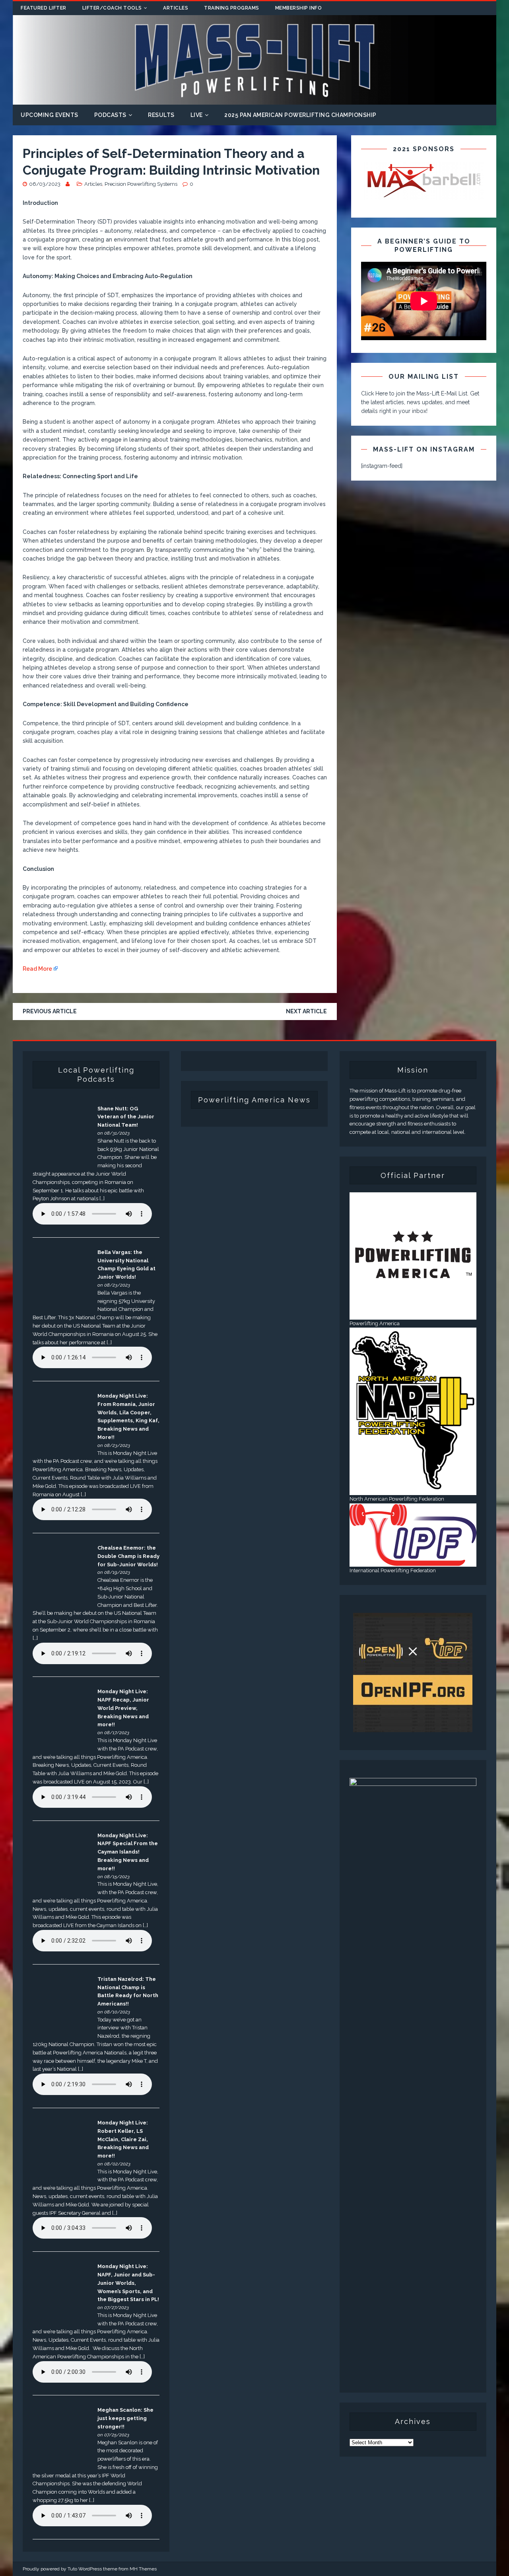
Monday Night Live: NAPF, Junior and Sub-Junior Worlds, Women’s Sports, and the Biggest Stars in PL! (128, 2283)
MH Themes (143, 2569)
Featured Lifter (44, 8)
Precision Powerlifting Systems (141, 184)
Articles (176, 8)
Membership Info (299, 8)
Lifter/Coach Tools (112, 8)
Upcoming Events (50, 115)
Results (161, 115)
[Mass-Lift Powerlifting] (254, 100)
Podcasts (110, 115)
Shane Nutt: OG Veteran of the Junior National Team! (126, 1117)
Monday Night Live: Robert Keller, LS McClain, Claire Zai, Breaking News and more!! (123, 2139)
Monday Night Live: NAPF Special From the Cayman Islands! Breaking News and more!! (128, 1852)
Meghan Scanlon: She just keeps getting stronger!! (125, 2418)
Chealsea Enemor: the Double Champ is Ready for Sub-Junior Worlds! (128, 1556)
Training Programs (232, 8)
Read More (37, 969)
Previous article (50, 1011)
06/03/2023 (45, 184)
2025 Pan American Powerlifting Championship (300, 115)
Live (197, 115)
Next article (306, 1011)
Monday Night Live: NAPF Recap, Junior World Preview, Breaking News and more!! (123, 1708)
